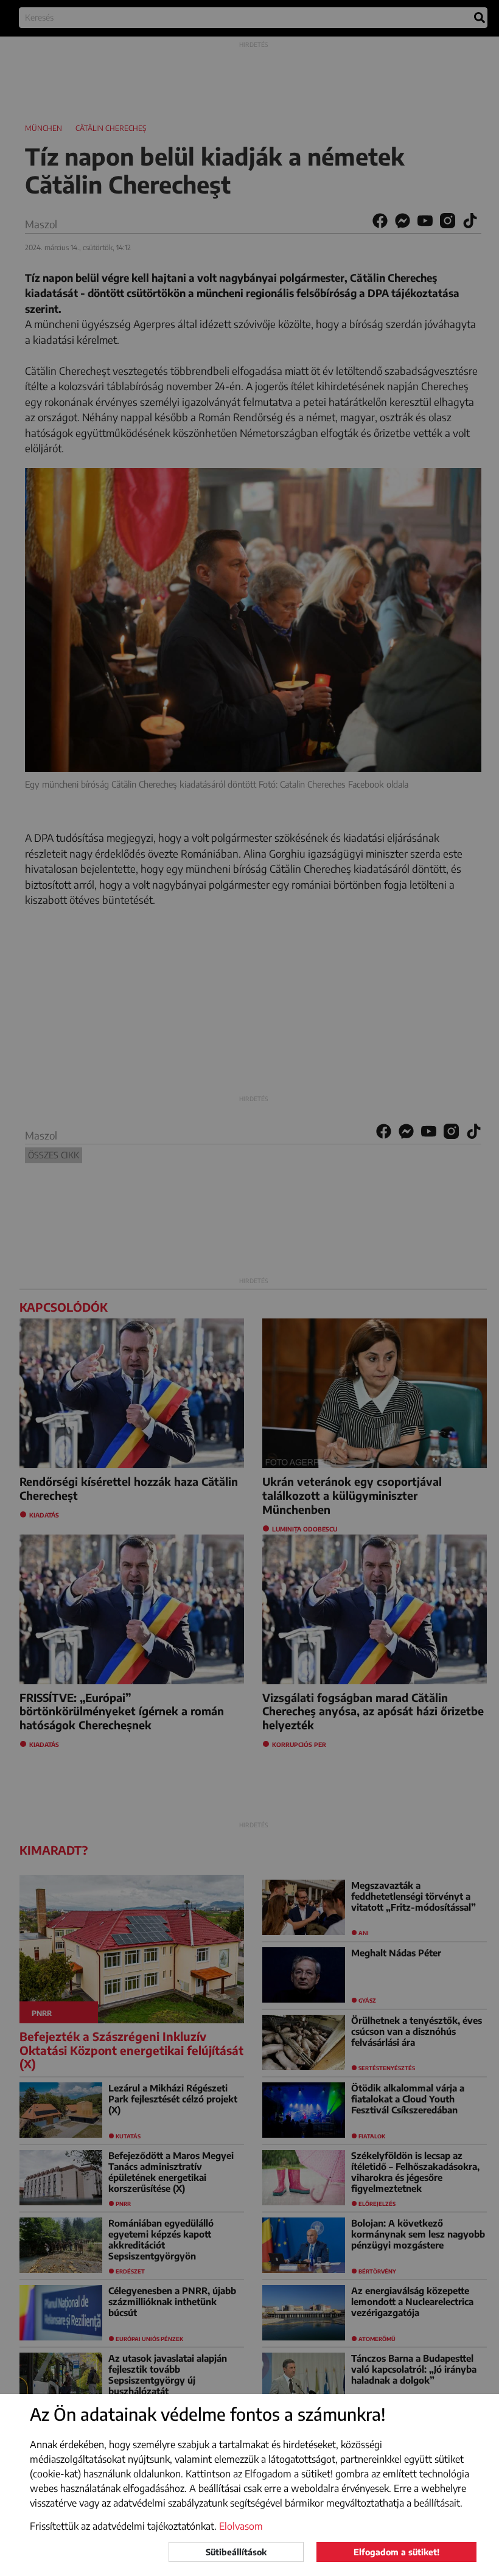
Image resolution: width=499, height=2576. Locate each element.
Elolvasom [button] (241, 2526)
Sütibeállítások (236, 2552)
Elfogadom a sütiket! (396, 2552)
